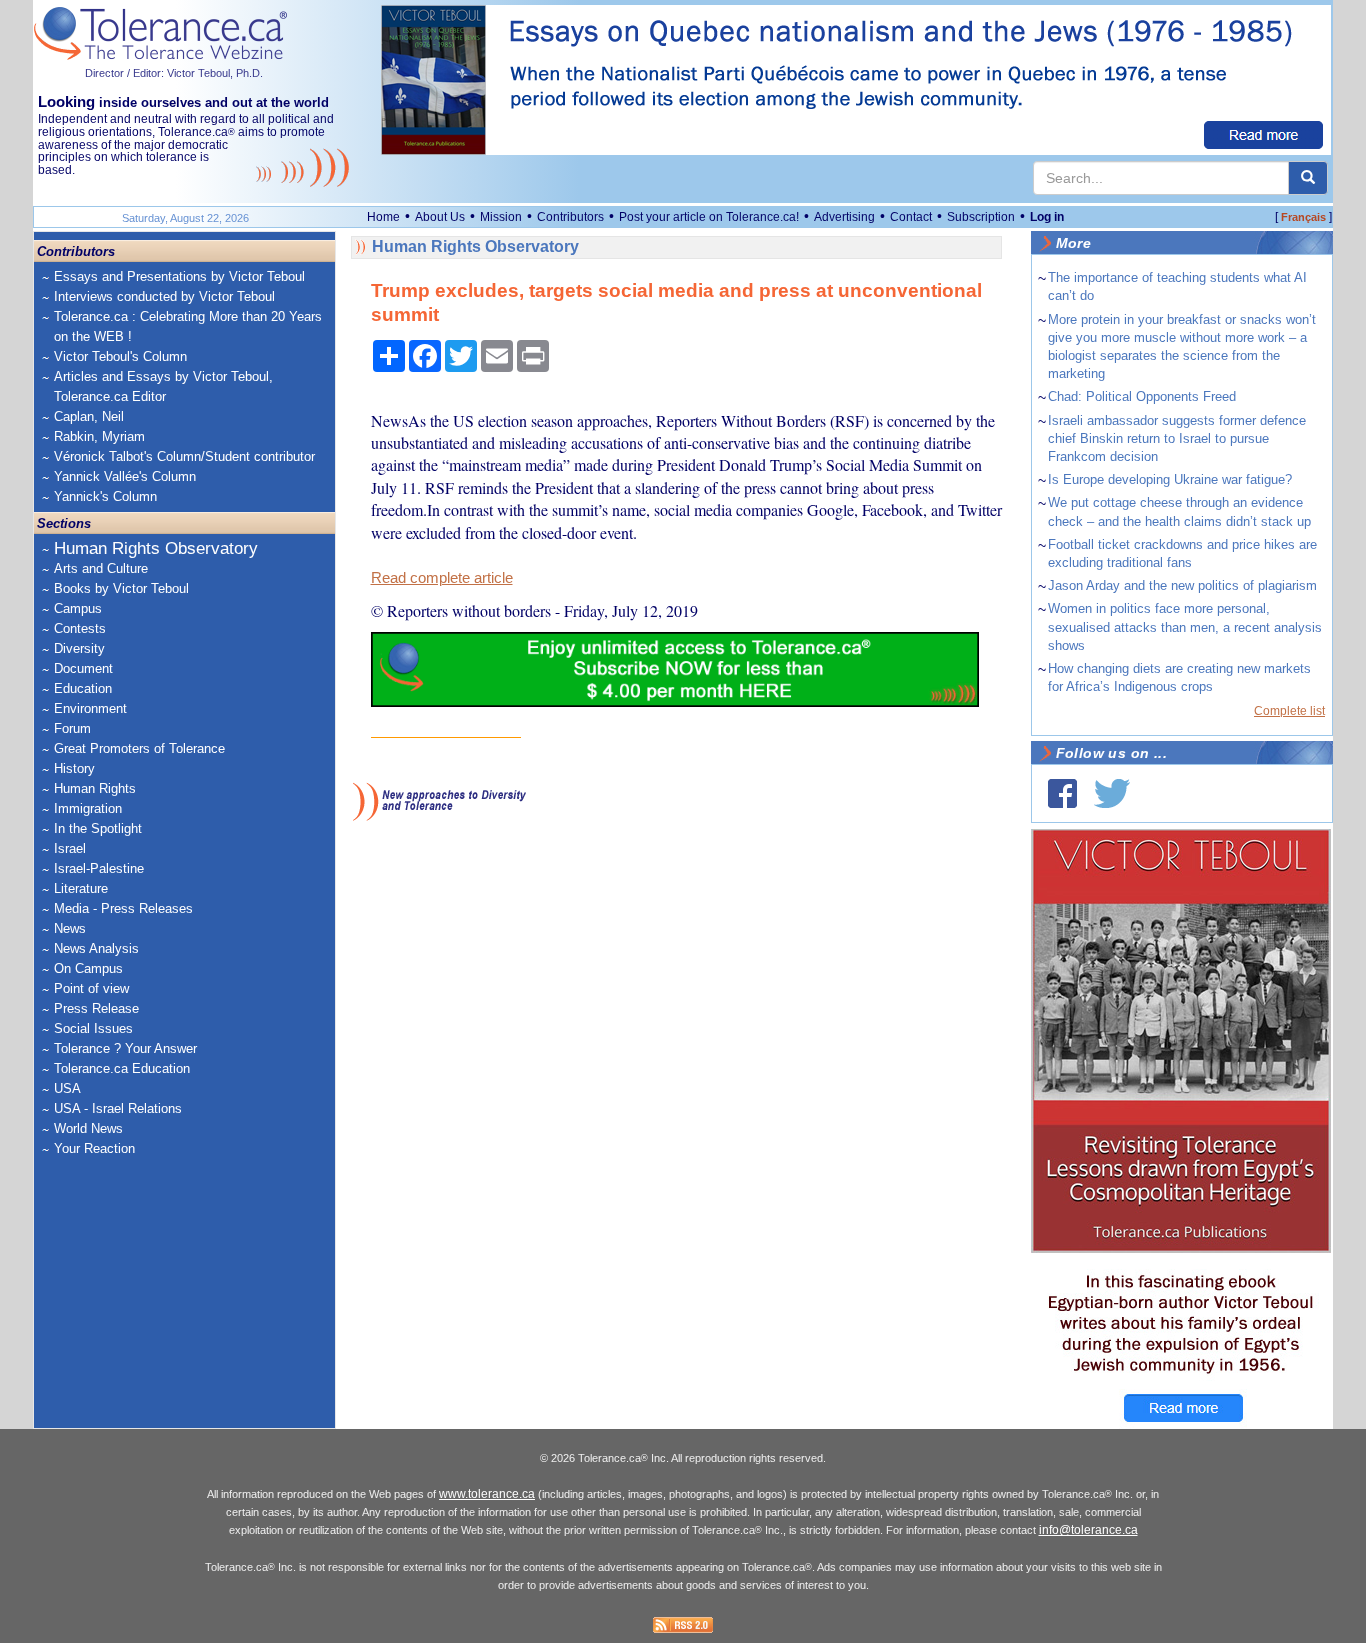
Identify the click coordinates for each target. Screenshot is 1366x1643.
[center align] (1308, 178)
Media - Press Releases (123, 908)
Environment (90, 708)
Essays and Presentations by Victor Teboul (179, 276)
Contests (80, 628)
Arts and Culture (101, 568)
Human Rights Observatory (156, 548)
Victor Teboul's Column (120, 356)
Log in (1047, 217)
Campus (78, 608)
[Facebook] (1062, 793)
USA (67, 1088)
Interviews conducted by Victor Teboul (164, 296)
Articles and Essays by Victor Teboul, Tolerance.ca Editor (163, 386)
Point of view (91, 988)
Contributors (570, 217)
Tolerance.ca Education (122, 1068)
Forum (72, 728)
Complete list (1289, 711)
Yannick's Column (105, 496)
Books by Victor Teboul (121, 588)
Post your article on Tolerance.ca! (709, 217)
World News (88, 1128)
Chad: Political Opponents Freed (1142, 396)
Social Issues (93, 1028)
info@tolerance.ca (1088, 1530)
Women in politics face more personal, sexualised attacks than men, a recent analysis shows (1185, 626)
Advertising (844, 217)
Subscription (981, 217)
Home (383, 217)
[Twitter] (1112, 793)
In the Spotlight (98, 828)
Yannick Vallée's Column (125, 476)
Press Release (96, 1008)
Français (1303, 217)
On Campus (88, 968)
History (74, 768)
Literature (81, 888)
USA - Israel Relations (118, 1108)
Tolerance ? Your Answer (125, 1048)
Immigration (88, 808)
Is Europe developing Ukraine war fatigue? (1170, 479)
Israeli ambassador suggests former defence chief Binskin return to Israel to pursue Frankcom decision (1177, 438)
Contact (911, 217)
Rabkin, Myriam (99, 436)
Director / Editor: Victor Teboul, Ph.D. (174, 73)
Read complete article (442, 578)
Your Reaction (94, 1148)
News (70, 928)
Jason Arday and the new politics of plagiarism (1182, 585)
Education (83, 688)
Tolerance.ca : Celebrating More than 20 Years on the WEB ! (188, 326)
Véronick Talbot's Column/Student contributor (184, 456)
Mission (501, 217)
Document (83, 668)
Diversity (79, 648)
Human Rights (95, 788)
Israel (70, 848)
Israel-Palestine (99, 868)
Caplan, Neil (89, 416)
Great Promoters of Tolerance (139, 748)
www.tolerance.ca (487, 1494)
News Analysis (96, 948)
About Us (440, 217)
